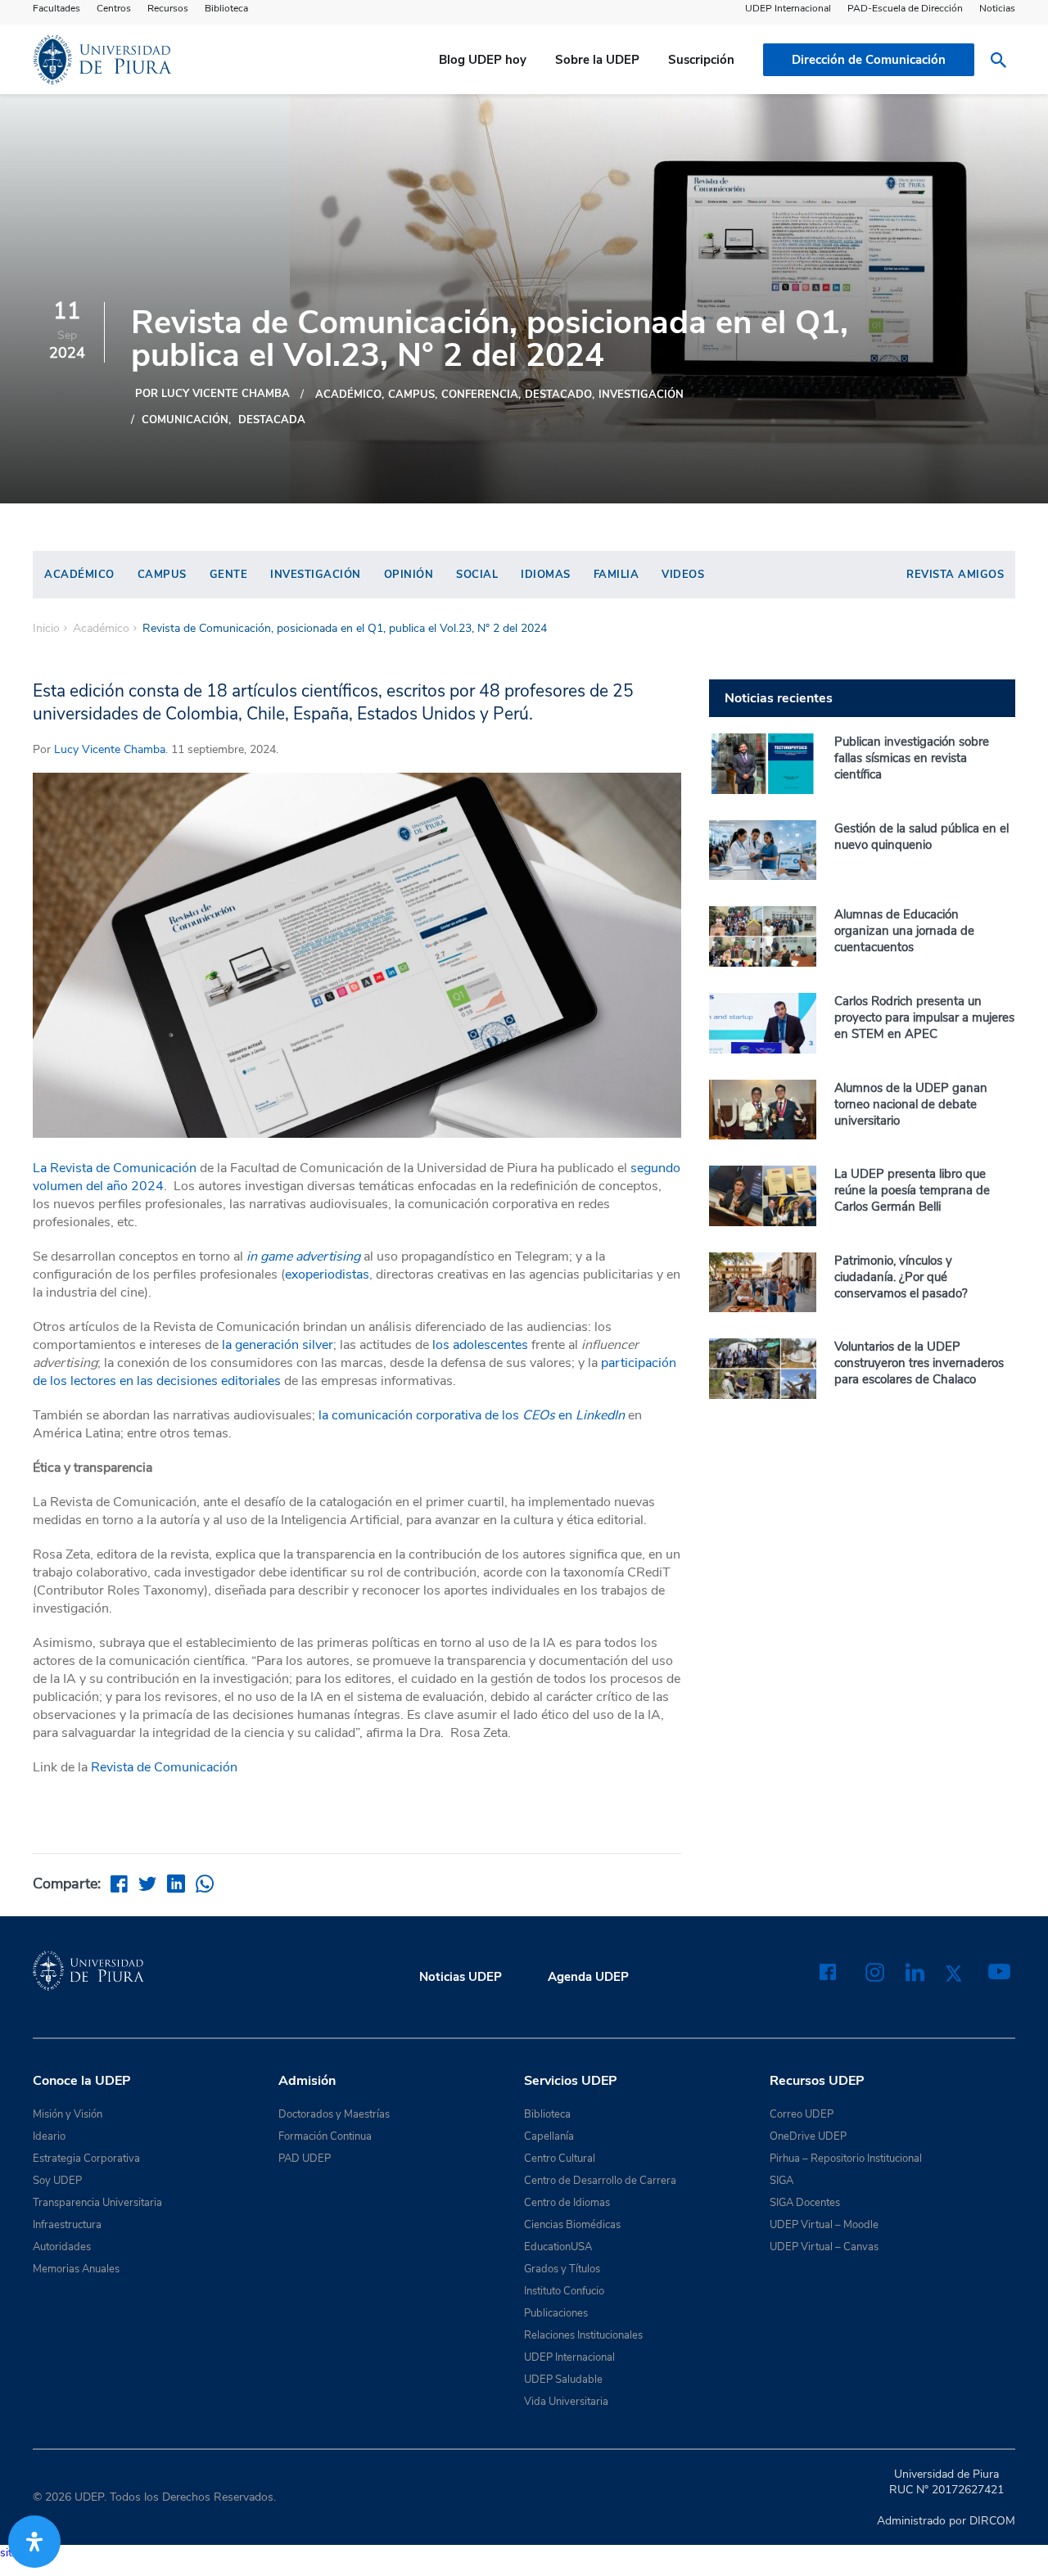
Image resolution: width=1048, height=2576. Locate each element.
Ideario (49, 2136)
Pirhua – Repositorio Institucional (846, 2159)
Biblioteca (226, 8)
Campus (411, 395)
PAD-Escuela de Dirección (905, 8)
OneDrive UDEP (808, 2136)
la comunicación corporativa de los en (472, 1415)
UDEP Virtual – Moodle (824, 2225)
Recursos (168, 8)
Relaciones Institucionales (583, 2335)
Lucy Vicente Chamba (110, 749)
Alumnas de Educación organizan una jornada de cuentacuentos (904, 931)
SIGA (781, 2181)
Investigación (316, 575)
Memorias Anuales (76, 2269)
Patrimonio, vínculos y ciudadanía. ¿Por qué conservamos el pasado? (901, 1277)
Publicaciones (556, 2313)
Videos (683, 575)
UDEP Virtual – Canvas (824, 2247)
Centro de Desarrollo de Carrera (600, 2181)
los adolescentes (480, 1345)
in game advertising (303, 1256)
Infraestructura (67, 2225)
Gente (229, 575)
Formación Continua (325, 2136)
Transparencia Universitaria (97, 2203)
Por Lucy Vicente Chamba (212, 394)
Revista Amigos (955, 575)
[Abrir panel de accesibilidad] (34, 2542)
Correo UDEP (802, 2114)
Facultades (56, 8)
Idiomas (546, 575)
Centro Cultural (560, 2159)
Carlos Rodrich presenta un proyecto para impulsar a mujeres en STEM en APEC (924, 1017)
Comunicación (185, 420)
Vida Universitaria (566, 2402)
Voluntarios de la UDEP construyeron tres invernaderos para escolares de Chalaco (919, 1363)
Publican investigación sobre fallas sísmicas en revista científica (912, 758)
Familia (617, 575)
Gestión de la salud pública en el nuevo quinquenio (922, 837)
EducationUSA (558, 2247)
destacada (272, 420)
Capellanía (549, 2136)
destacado (558, 395)
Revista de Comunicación (166, 1767)
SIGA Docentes (805, 2203)
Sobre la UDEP (597, 60)
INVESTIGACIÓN (641, 395)
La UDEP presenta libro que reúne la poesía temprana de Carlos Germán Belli (912, 1190)
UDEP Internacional (788, 8)
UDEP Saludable (563, 2380)
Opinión (409, 575)
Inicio (46, 629)
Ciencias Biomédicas (572, 2225)
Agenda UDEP (588, 1977)
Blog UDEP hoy (483, 60)
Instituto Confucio (564, 2291)
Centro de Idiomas (567, 2203)
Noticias (997, 8)
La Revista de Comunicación (115, 1168)
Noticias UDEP (461, 1977)
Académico (348, 395)
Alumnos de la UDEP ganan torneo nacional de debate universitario (911, 1104)
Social (477, 575)
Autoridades (62, 2247)
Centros (114, 8)
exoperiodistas (327, 1274)
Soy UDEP (57, 2181)
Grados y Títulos (562, 2269)
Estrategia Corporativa (86, 2159)
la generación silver (278, 1345)
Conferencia (480, 395)
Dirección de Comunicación (869, 60)
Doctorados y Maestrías (334, 2114)
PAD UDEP (305, 2159)
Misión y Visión (68, 2114)
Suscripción (701, 60)
